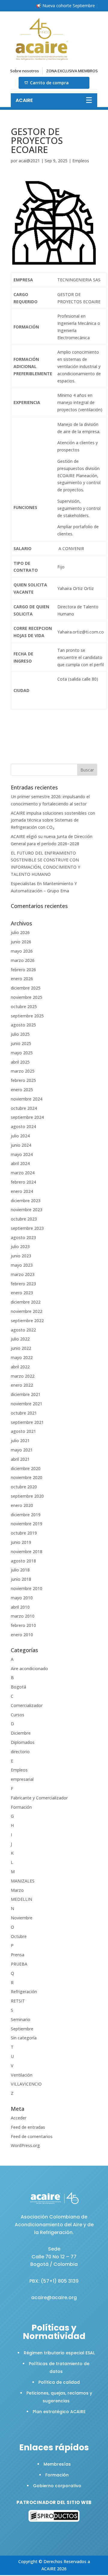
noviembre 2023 (27, 1210)
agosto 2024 (23, 1126)
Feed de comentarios (32, 2136)
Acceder (19, 2118)
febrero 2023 (23, 1284)
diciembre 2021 (26, 1394)
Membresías (57, 2464)
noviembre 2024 (27, 1099)
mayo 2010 (22, 1598)
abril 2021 (20, 1459)
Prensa (18, 1955)
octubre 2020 (24, 1487)
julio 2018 (20, 1570)
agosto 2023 (23, 1237)
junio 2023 (21, 1256)
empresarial (22, 1779)
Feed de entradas (28, 2127)
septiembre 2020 (27, 1496)
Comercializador (27, 1705)
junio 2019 (21, 1542)
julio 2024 (20, 1136)
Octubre (19, 1936)
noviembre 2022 (27, 1311)
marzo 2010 (23, 1616)
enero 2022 (22, 1385)
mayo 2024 (22, 1154)
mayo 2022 (22, 1357)
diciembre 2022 (26, 1302)
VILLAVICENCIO (26, 2084)
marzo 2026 (23, 960)
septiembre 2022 (27, 1321)
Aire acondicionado (29, 1668)
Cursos (18, 1715)
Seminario (21, 2019)
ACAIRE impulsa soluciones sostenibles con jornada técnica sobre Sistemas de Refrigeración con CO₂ (53, 820)
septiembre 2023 (27, 1228)
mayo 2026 (22, 951)
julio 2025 (20, 1034)
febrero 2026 (23, 970)
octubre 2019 (24, 1533)
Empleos (81, 161)
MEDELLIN (21, 1899)
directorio (20, 1752)
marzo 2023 (23, 1274)
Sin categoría (24, 2038)
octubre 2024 (24, 1108)
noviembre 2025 (27, 997)
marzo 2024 (23, 1173)
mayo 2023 (22, 1265)
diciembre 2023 (26, 1201)
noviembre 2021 (27, 1404)
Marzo (17, 1890)
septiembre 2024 (27, 1117)
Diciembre (21, 1733)
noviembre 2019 (27, 1524)
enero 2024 (22, 1191)
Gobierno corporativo (57, 2486)
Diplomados (23, 1742)
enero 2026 (22, 979)
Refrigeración (24, 1992)
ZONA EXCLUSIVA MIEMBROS (72, 71)
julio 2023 (20, 1246)
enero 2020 (22, 1505)
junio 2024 (21, 1145)
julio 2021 (20, 1441)
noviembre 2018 (27, 1552)
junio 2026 (21, 942)
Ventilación (22, 2075)
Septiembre (22, 2029)
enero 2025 (22, 1090)
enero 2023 (22, 1293)
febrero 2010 (23, 1625)
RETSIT (18, 2001)
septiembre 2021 (27, 1422)
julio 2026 (20, 932)
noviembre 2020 (27, 1477)
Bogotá (18, 1687)
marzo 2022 (23, 1376)
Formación (21, 1807)
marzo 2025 (23, 1071)
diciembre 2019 (26, 1515)
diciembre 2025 (26, 988)
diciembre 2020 (26, 1468)
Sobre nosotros (25, 71)
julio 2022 (20, 1339)
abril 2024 (20, 1163)
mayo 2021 (22, 1450)
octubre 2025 (24, 1006)
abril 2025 (20, 1062)
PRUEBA (19, 1964)
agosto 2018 (23, 1561)
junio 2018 (21, 1579)
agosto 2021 (23, 1431)
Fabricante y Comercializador (39, 1798)
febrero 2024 (23, 1182)
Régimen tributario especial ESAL (59, 2353)
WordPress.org (25, 2145)
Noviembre (22, 1918)
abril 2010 (20, 1607)
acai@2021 (29, 161)
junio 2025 (21, 1043)
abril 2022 (20, 1367)
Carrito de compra (49, 83)
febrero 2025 (23, 1080)
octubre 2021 (24, 1413)
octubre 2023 (24, 1219)
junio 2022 (21, 1348)
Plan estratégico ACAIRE (59, 2412)
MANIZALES (23, 1881)
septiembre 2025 (27, 1016)
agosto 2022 (23, 1330)
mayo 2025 (22, 1053)
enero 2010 (22, 1635)
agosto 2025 (23, 1025)
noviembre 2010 (27, 1588)
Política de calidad (59, 2382)
